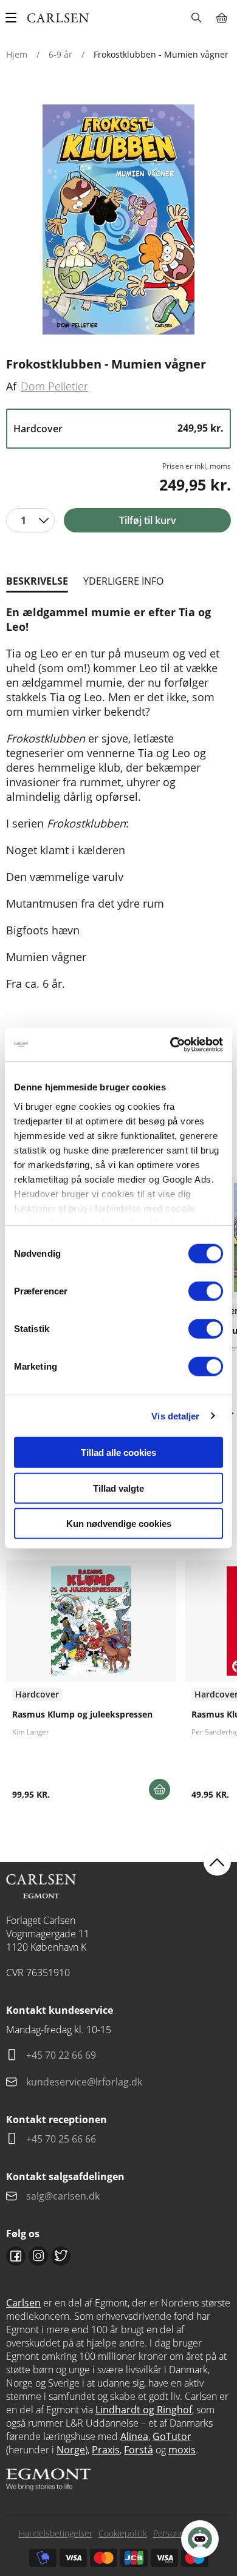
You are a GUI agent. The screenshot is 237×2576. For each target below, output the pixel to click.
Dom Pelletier (54, 386)
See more (91, 1685)
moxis (182, 2450)
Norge (71, 2450)
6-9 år (60, 54)
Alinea (134, 2436)
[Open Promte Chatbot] (200, 2539)
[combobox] (30, 520)
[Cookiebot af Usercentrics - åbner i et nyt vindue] (170, 1044)
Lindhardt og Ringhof (144, 2410)
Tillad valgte (118, 1488)
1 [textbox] (23, 520)
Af (11, 386)
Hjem (17, 54)
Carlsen (23, 2303)
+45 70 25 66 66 (61, 2139)
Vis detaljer (175, 1415)
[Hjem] (58, 18)
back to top (217, 1862)
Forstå (139, 2450)
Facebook (16, 2256)
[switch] (206, 1291)
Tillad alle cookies (118, 1453)
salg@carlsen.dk (64, 2196)
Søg (196, 18)
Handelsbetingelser (56, 2533)
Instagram (38, 2256)
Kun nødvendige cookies (119, 1524)
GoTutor (172, 2436)
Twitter (61, 2256)
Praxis (106, 2450)
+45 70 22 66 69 (61, 2055)
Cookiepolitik (123, 2533)
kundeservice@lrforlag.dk (84, 2082)
